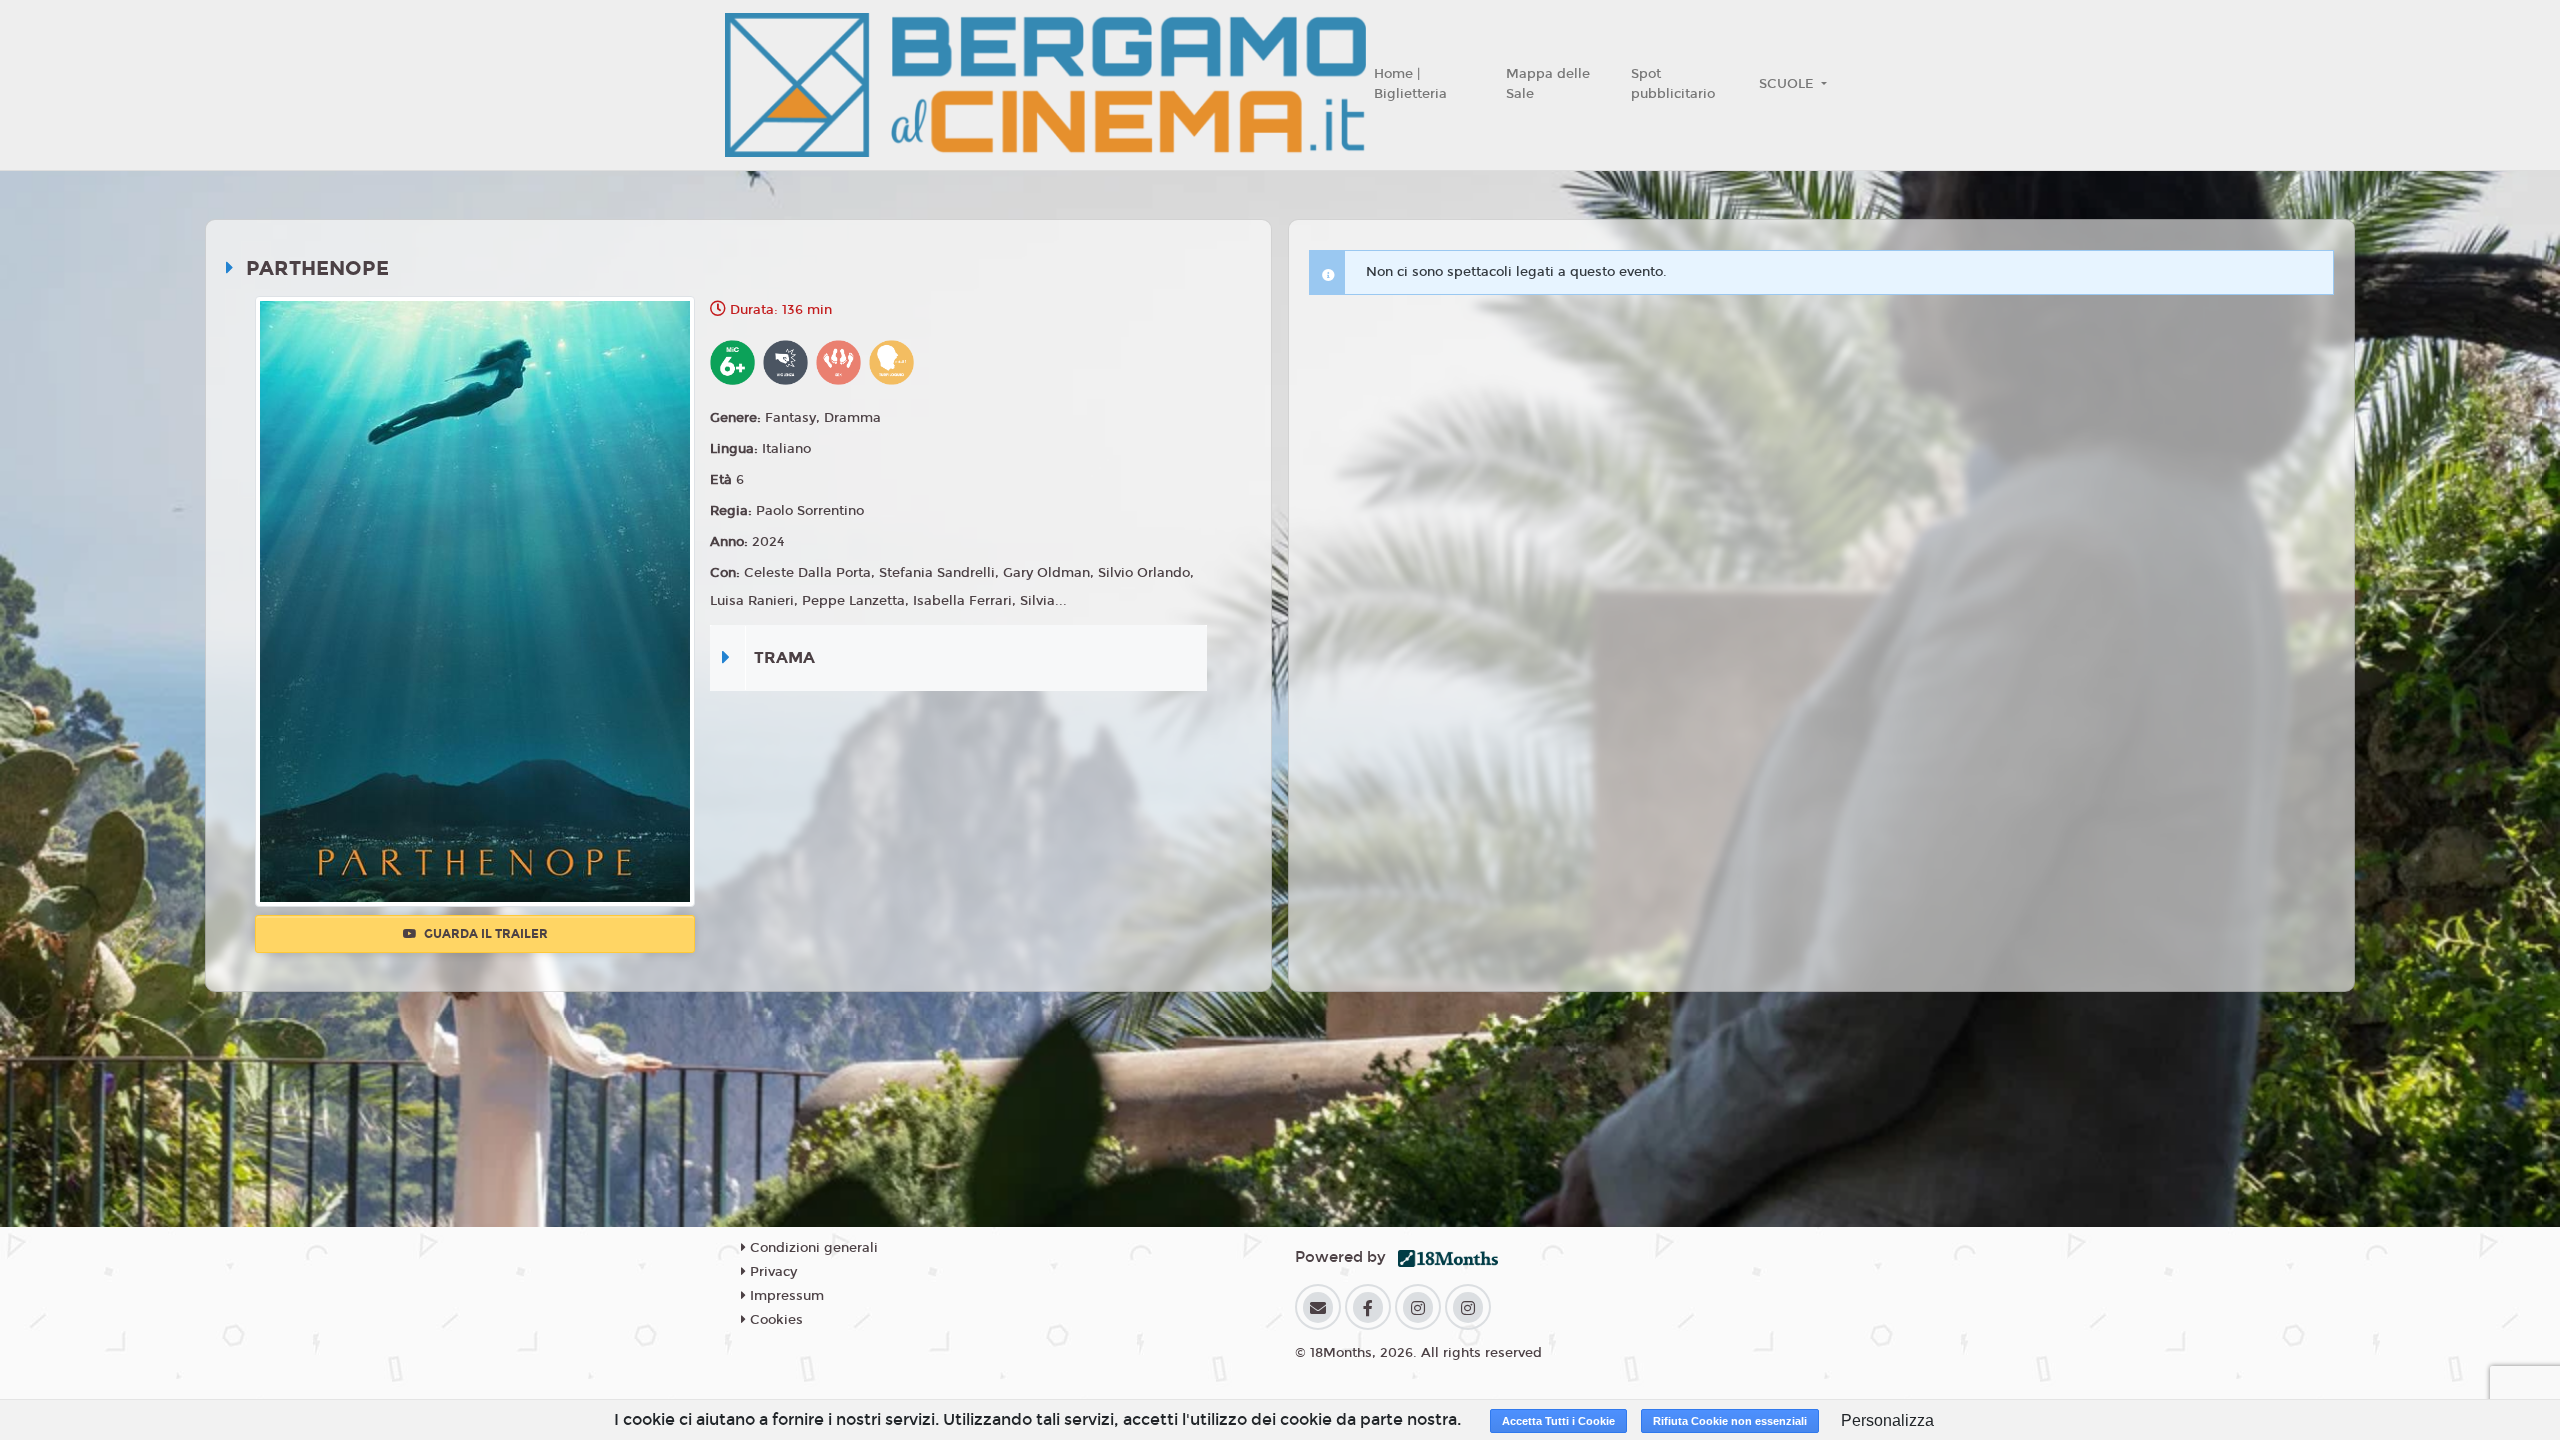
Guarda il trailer (484, 934)
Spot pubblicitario (1673, 84)
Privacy (771, 1272)
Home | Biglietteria (1410, 84)
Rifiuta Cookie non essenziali (1730, 1421)
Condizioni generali (812, 1248)
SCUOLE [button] (1788, 84)
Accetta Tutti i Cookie (1558, 1421)
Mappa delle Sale (1548, 84)
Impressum (785, 1296)
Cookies (774, 1320)
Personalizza (1887, 1420)
